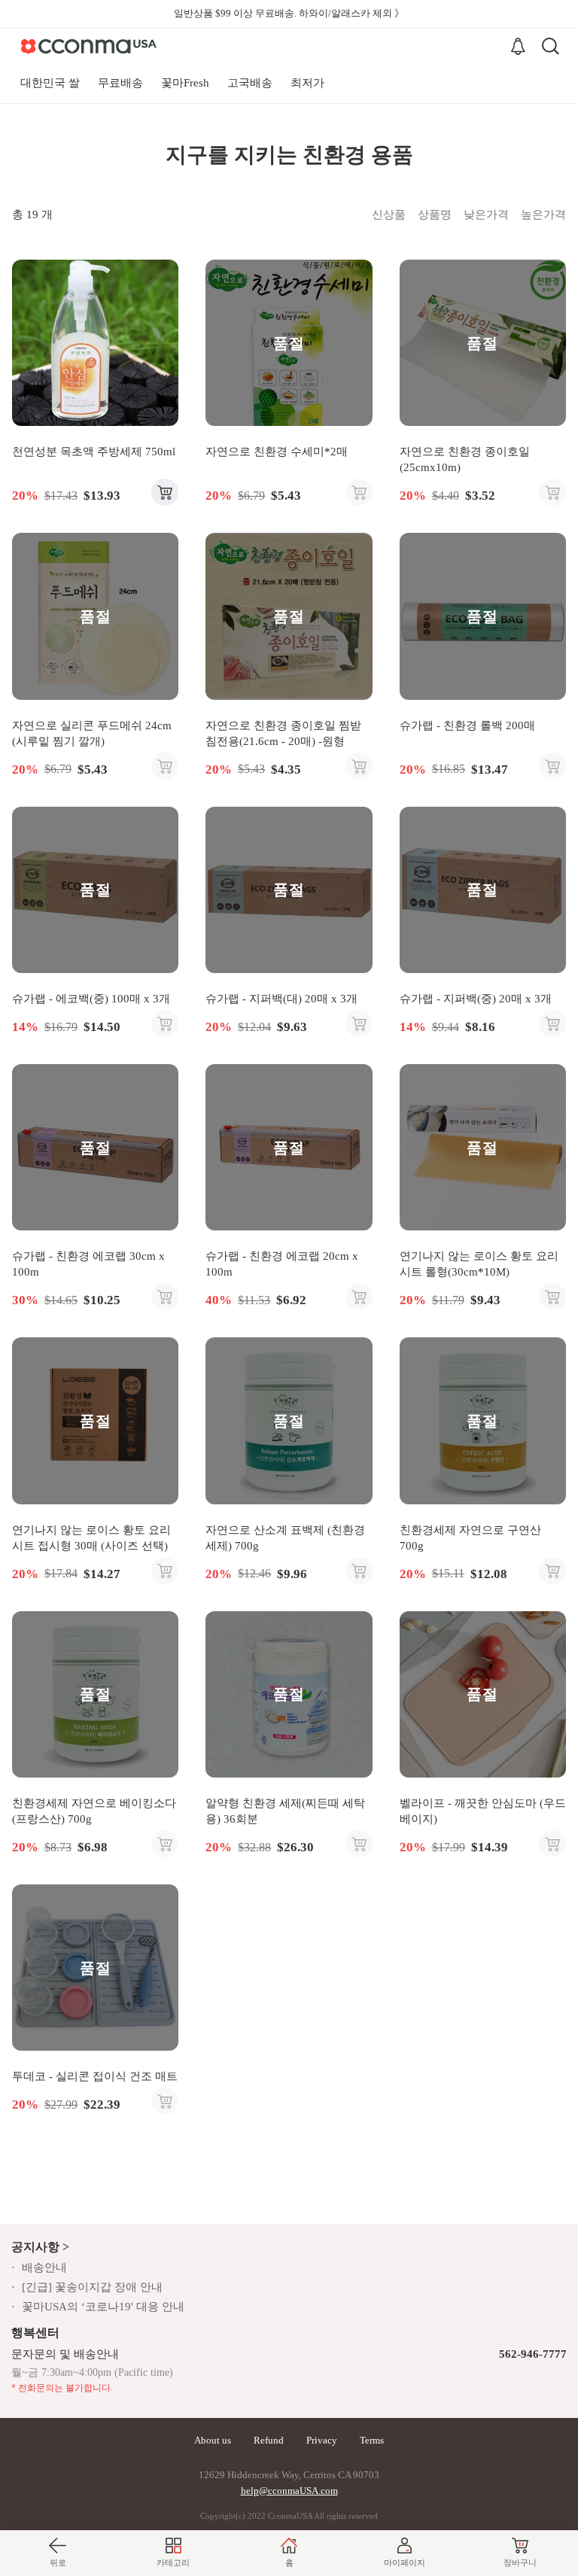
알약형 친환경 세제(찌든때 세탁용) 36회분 (285, 1811)
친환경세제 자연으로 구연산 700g (470, 1538)
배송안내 (44, 2267)
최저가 (307, 83)
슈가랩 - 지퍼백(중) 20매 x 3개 (476, 999)
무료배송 (120, 83)
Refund (269, 2440)
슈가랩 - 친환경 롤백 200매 (467, 725)
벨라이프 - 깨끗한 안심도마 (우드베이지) (483, 1811)
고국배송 (250, 83)
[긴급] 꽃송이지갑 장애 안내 (92, 2287)
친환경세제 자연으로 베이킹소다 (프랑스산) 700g (94, 1811)
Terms (372, 2440)
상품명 (435, 214)
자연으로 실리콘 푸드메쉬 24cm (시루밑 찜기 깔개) (92, 733)
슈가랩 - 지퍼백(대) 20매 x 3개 (281, 999)
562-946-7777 (533, 2354)
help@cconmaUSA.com (289, 2491)
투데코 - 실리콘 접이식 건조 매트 (95, 2076)
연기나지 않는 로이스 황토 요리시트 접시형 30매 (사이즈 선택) (91, 1538)
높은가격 (543, 214)
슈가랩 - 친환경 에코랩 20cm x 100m (282, 1264)
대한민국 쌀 (50, 83)
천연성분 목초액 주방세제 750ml (94, 452)
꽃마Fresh (185, 83)
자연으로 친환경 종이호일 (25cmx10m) (465, 459)
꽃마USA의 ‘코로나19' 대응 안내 (103, 2307)
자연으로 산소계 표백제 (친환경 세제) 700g (285, 1538)
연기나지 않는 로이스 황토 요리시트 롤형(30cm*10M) (479, 1264)
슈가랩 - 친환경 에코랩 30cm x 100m (88, 1264)
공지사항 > (40, 2247)
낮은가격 (486, 214)
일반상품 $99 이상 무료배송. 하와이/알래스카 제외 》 (289, 13)
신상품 (389, 214)
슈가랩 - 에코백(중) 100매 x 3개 (91, 999)
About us (213, 2440)
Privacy (322, 2440)
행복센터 (35, 2333)
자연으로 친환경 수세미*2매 (277, 452)
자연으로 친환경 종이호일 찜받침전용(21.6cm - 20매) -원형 (283, 733)
